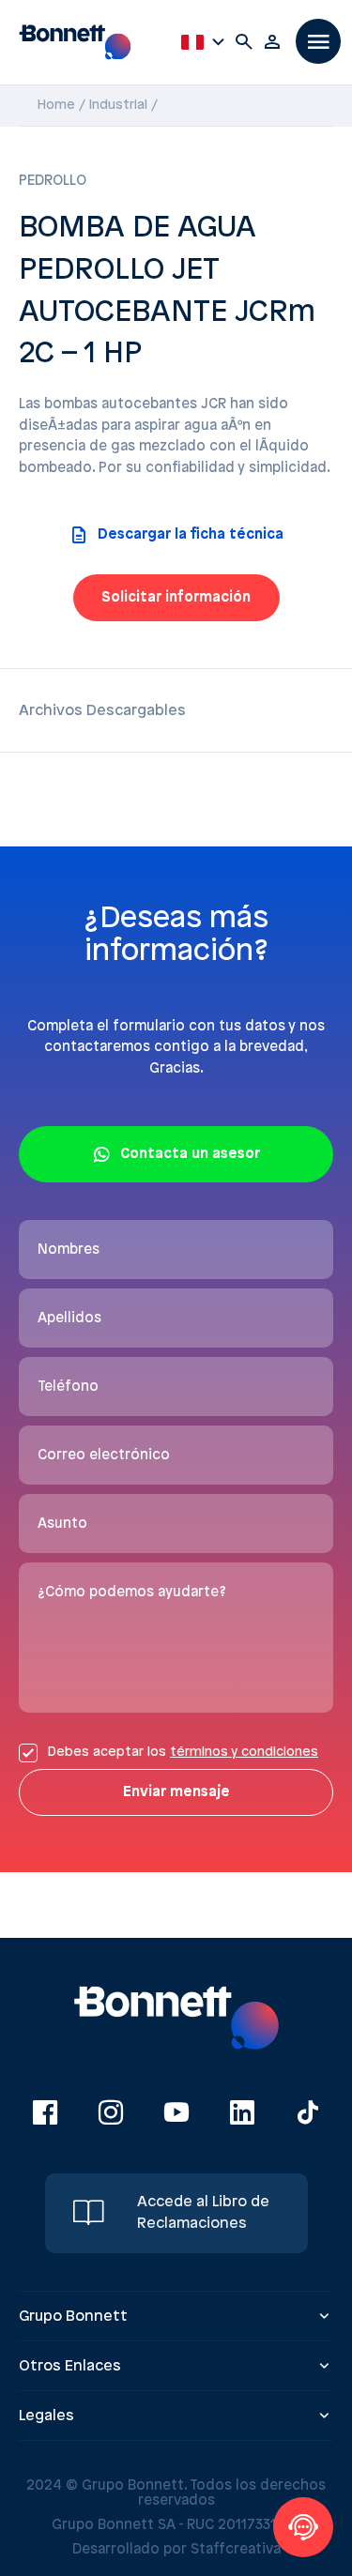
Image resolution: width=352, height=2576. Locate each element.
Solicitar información (176, 598)
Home (56, 106)
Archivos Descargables (102, 711)
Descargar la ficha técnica (191, 535)
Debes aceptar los (183, 1753)
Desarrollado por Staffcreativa (176, 2550)
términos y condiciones (244, 1753)
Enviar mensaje (176, 1792)
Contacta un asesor (190, 1154)
